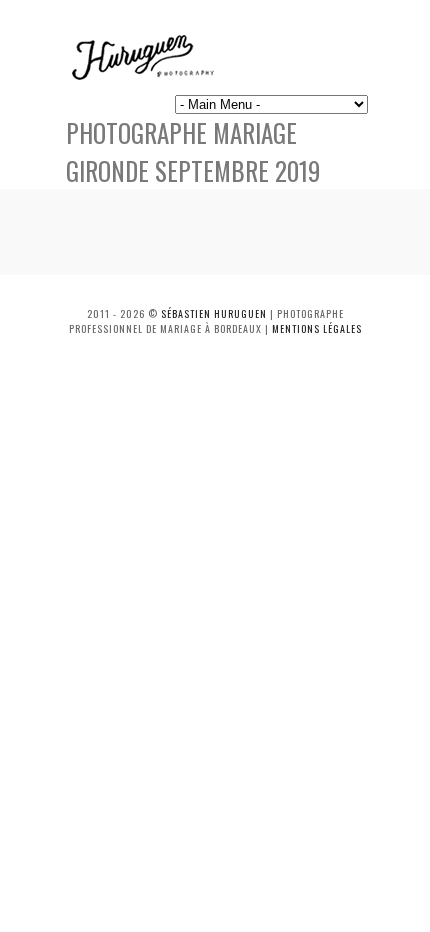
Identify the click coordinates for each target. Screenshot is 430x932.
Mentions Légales (317, 328)
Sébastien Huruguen (214, 313)
